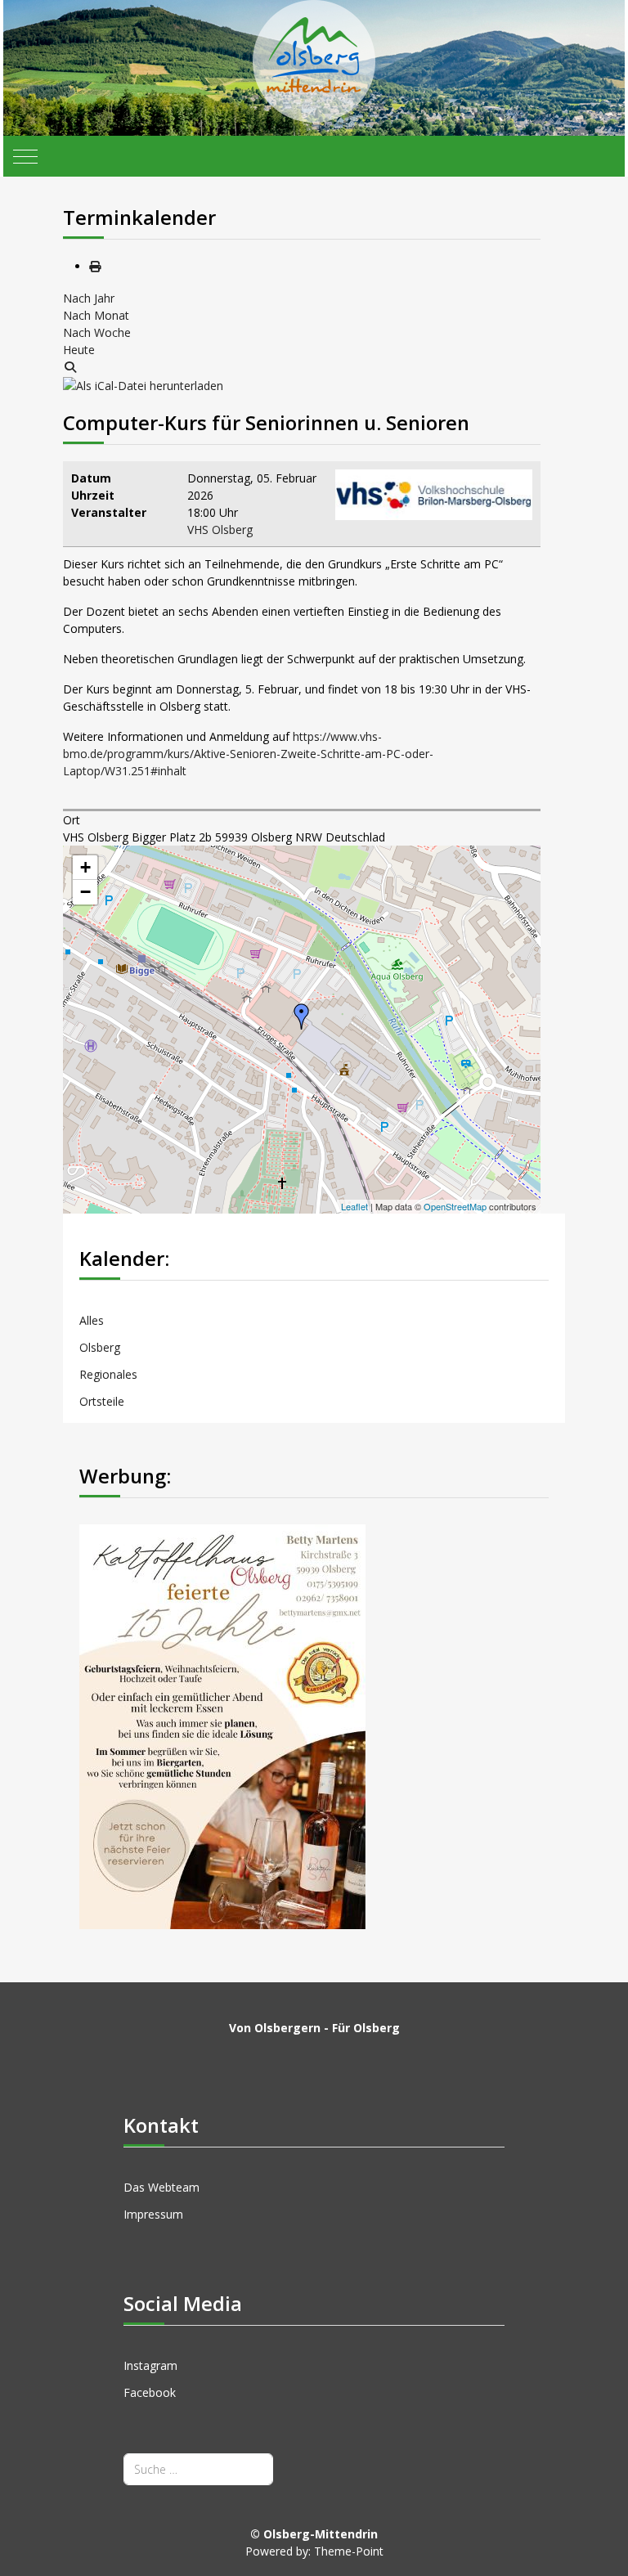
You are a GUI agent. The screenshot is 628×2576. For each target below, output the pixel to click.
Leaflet (354, 1206)
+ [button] (85, 867)
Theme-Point (349, 2551)
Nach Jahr (89, 298)
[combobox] (198, 2469)
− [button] (85, 892)
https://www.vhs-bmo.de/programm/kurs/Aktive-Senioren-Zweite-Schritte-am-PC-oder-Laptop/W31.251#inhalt (248, 754)
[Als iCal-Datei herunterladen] (143, 384)
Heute (79, 350)
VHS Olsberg (220, 530)
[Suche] (70, 367)
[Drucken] (95, 266)
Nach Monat (96, 315)
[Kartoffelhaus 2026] (222, 1725)
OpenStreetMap (455, 1206)
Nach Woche (97, 332)
